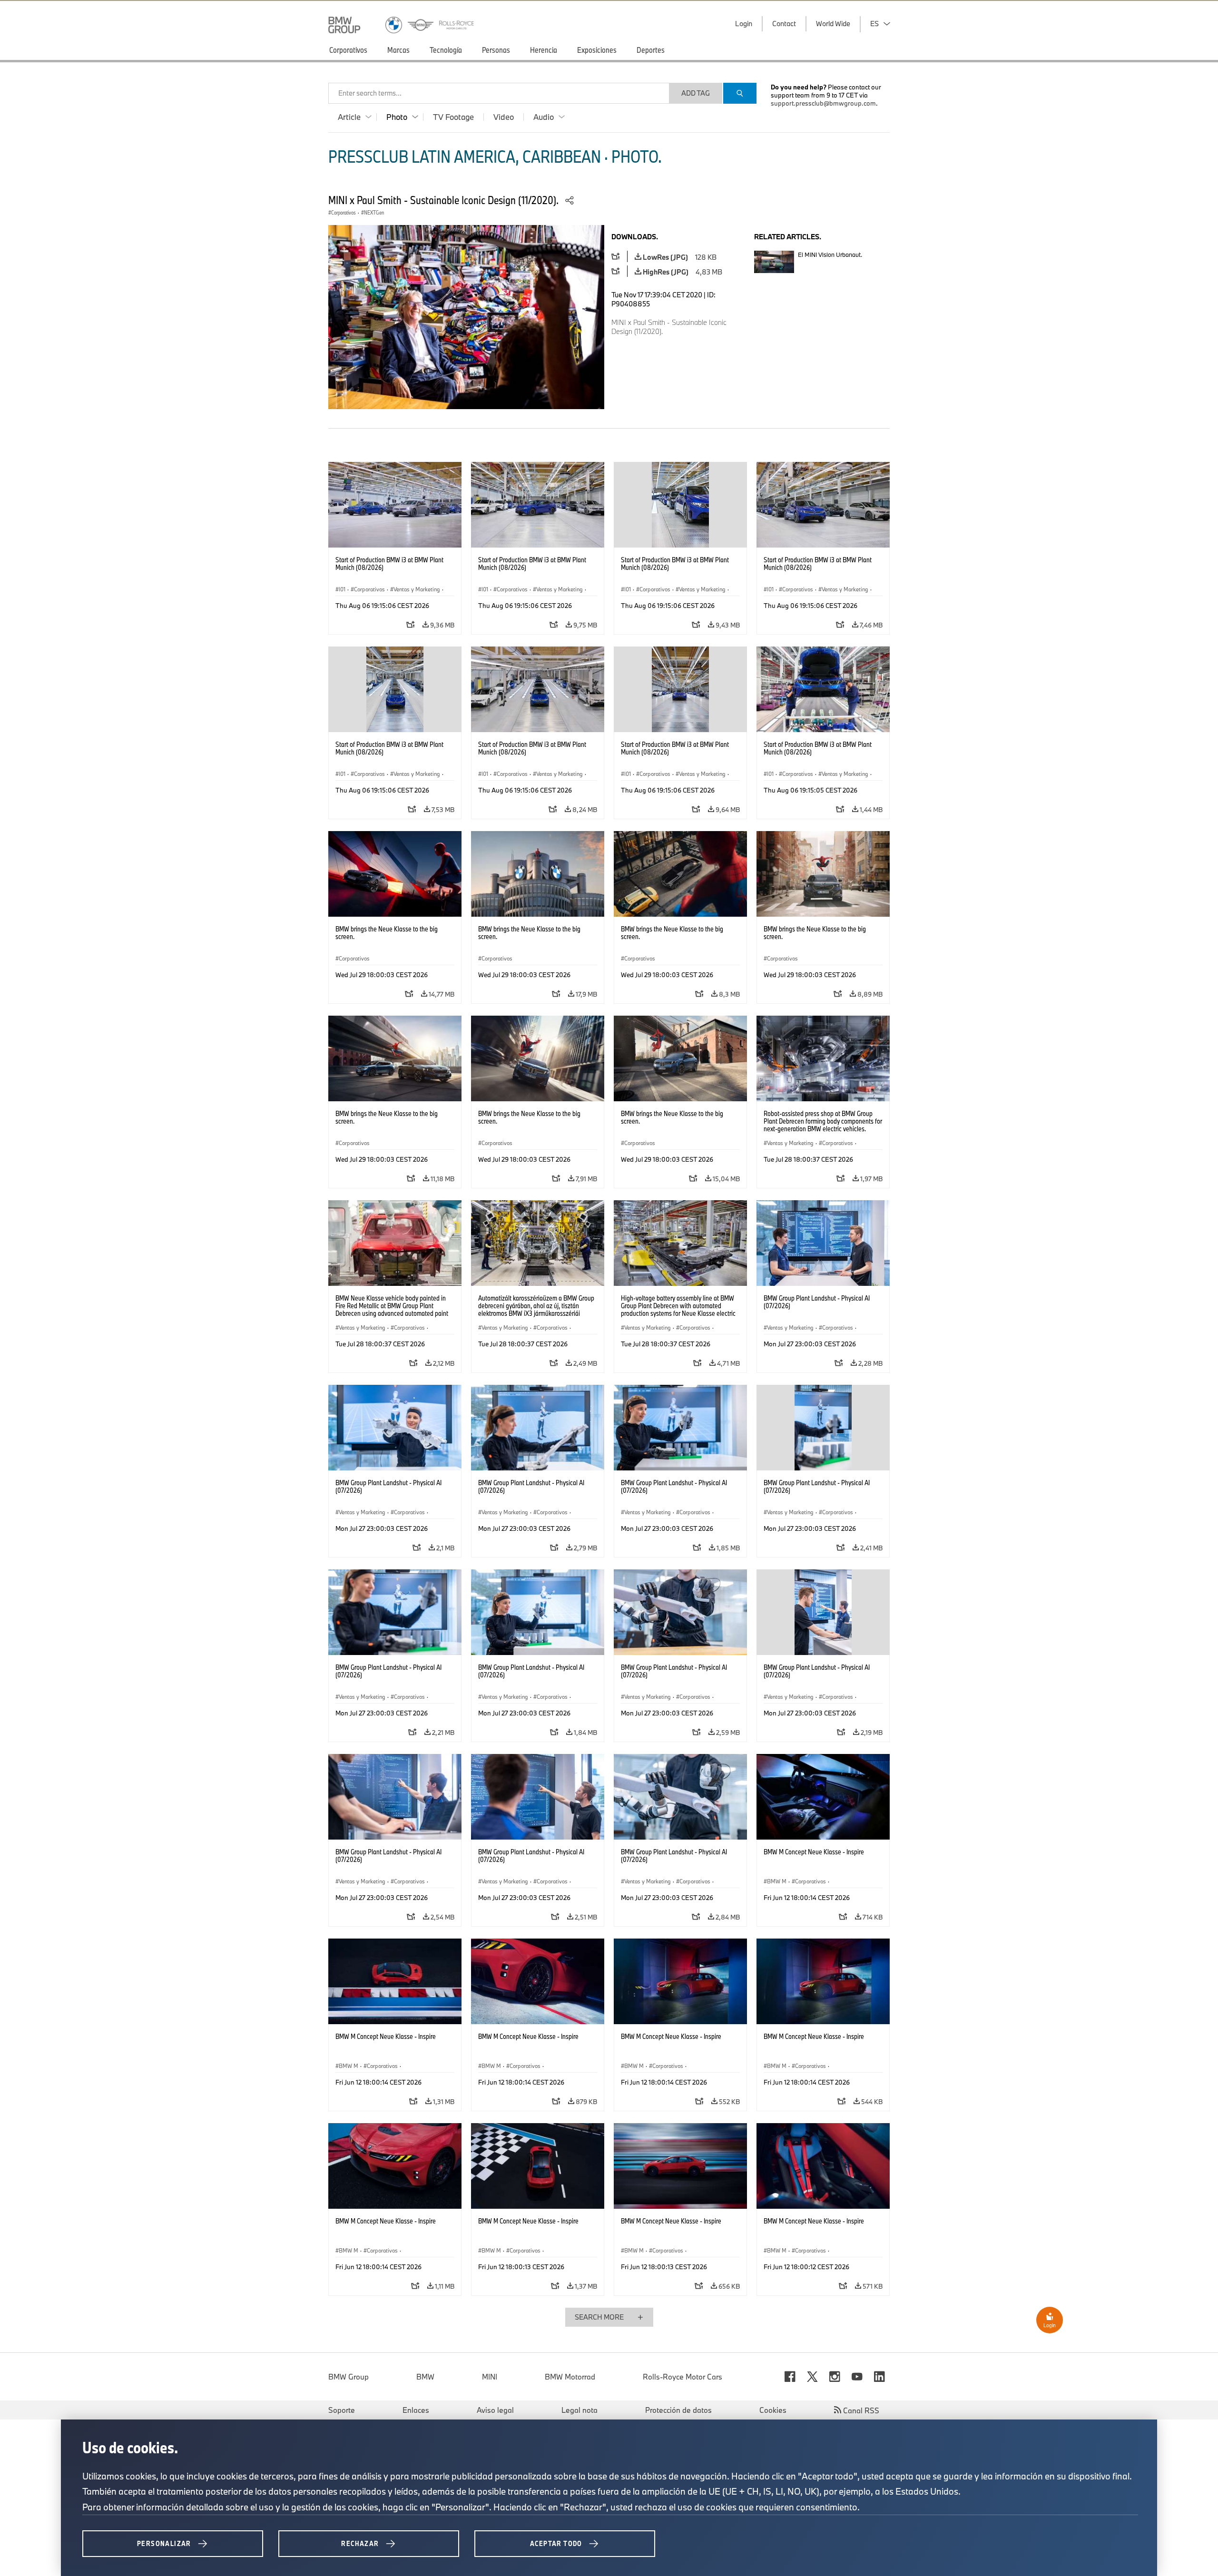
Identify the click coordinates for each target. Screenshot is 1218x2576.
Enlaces (416, 2410)
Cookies (773, 2410)
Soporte (342, 2410)
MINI (490, 2377)
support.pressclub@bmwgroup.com (823, 103)
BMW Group (349, 2377)
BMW (425, 2377)
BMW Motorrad (570, 2377)
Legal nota (580, 2410)
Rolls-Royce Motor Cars (683, 2377)
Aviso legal (495, 2410)
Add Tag (696, 93)
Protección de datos (678, 2410)
